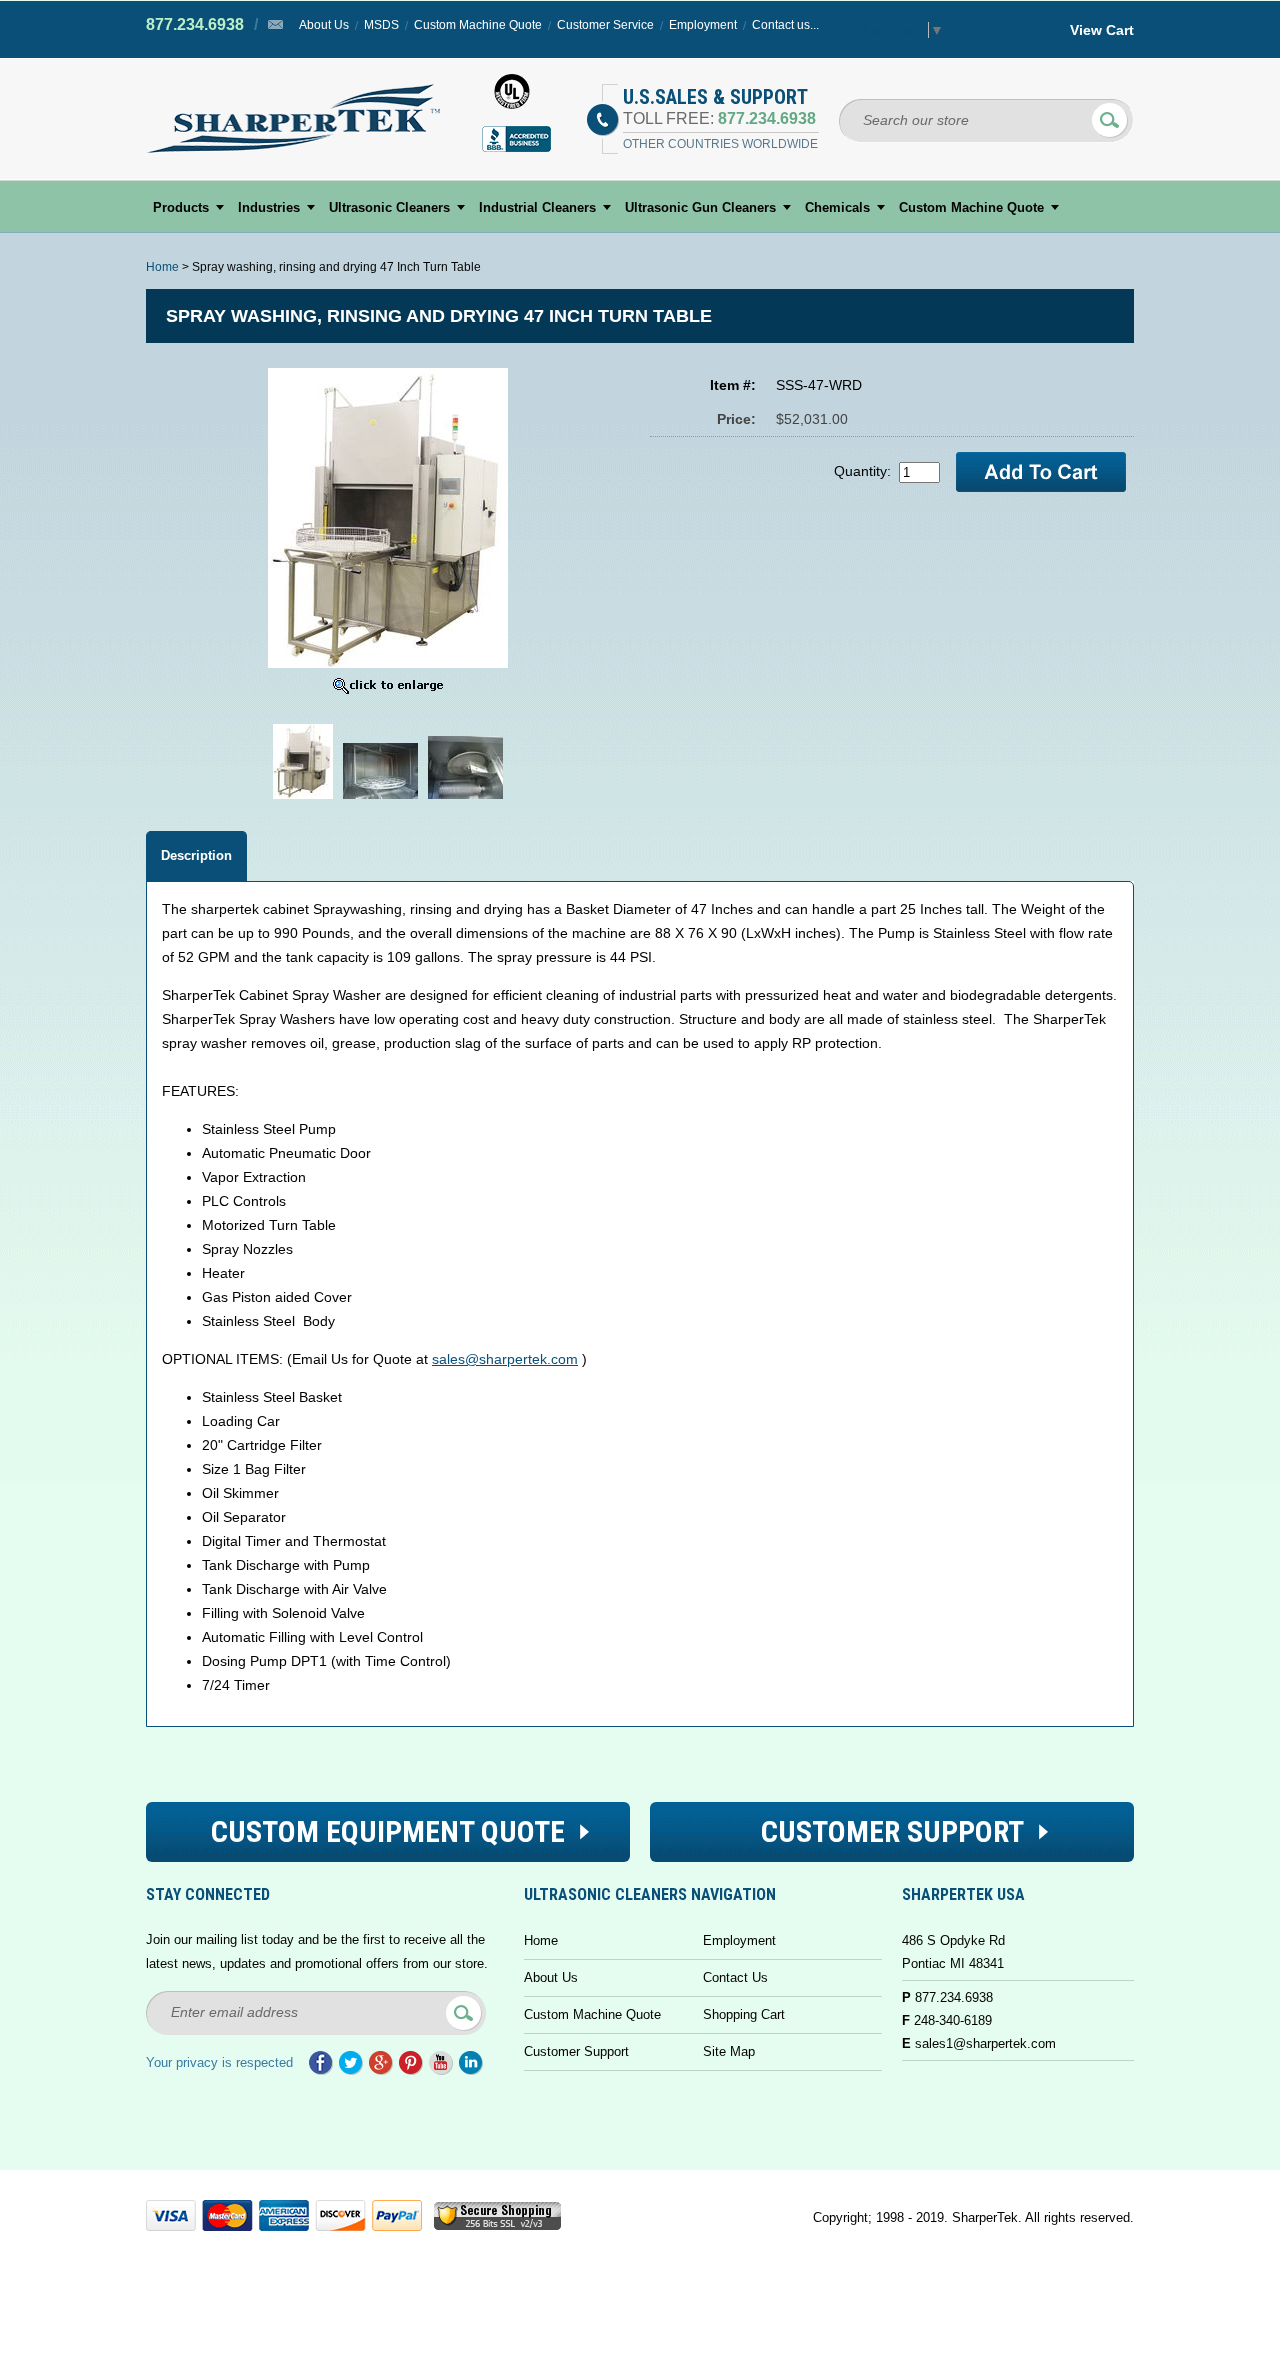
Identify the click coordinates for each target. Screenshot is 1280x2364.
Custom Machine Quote (478, 25)
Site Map (729, 2051)
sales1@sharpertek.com (985, 2043)
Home (162, 267)
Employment (703, 25)
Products (181, 207)
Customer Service (605, 25)
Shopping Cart (744, 2014)
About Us (324, 25)
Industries (269, 207)
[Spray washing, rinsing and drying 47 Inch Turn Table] (303, 799)
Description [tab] (196, 855)
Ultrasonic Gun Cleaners (700, 207)
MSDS (381, 25)
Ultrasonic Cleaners (389, 207)
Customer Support (576, 2051)
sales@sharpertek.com (505, 1359)
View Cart (1102, 30)
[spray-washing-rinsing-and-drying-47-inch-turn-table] (380, 799)
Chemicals (837, 207)
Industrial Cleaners (537, 207)
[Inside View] (465, 799)
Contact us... (785, 25)
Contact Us (735, 1977)
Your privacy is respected (219, 2062)
